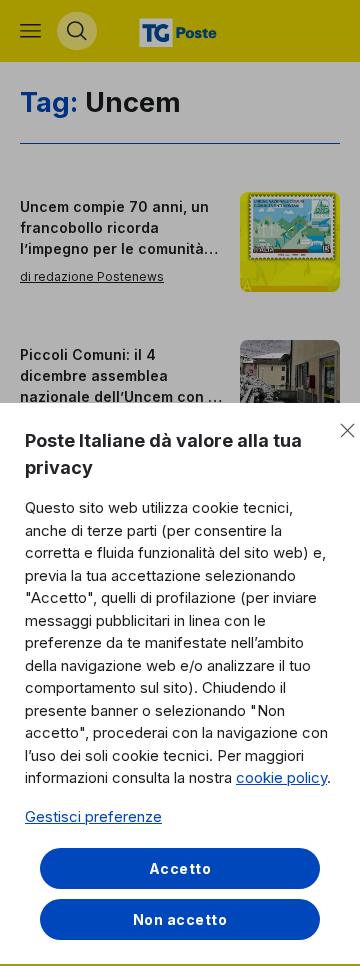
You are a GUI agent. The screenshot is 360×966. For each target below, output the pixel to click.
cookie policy (281, 777)
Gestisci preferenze (93, 816)
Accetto (180, 868)
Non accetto (180, 919)
